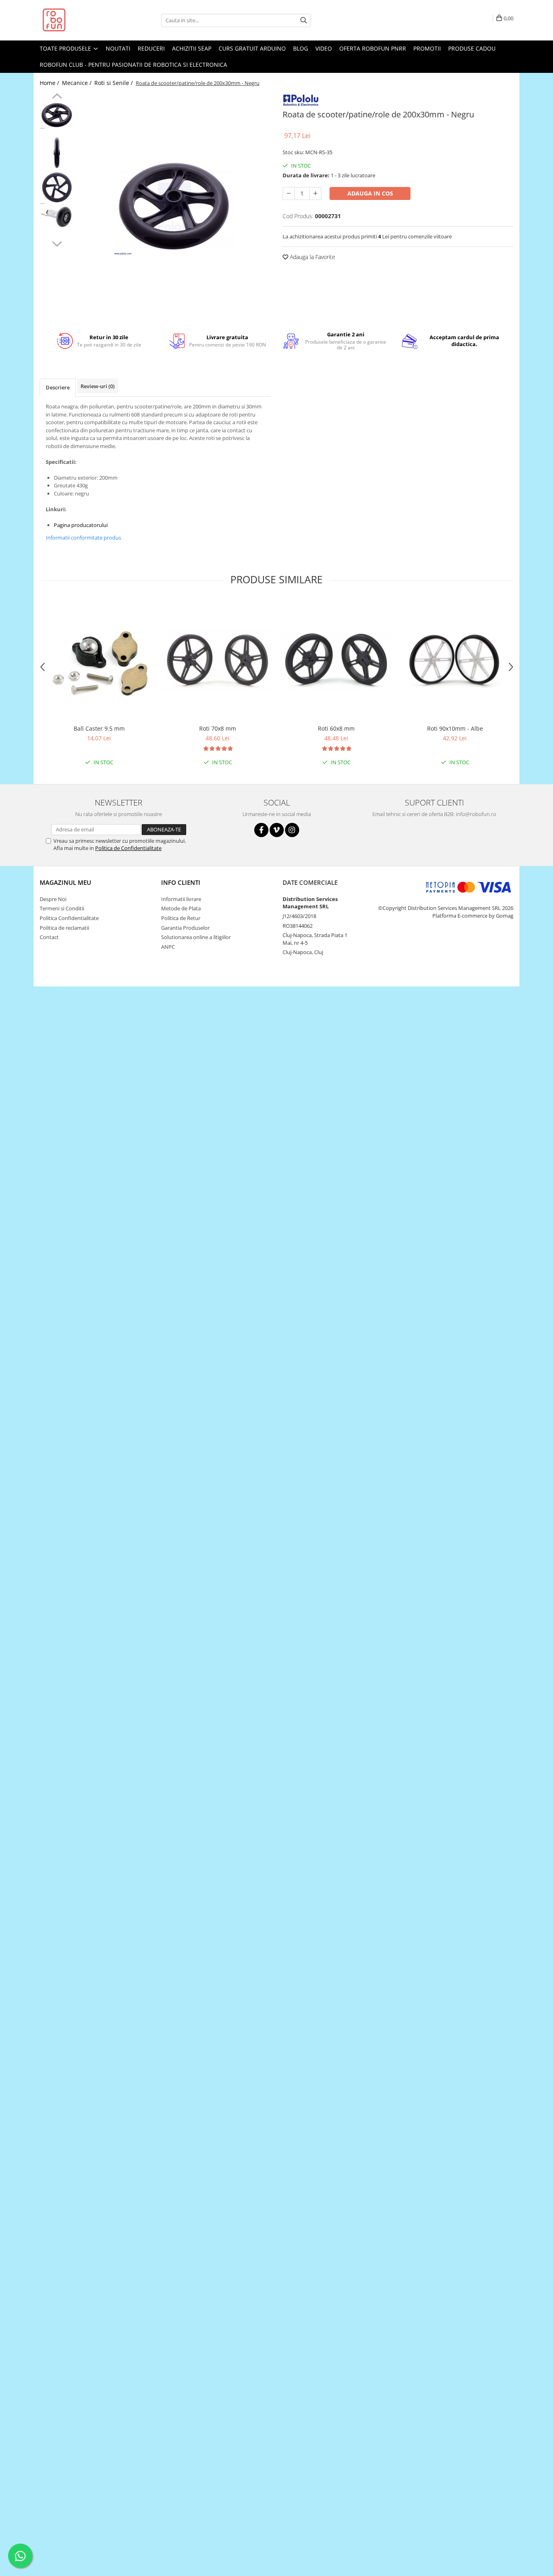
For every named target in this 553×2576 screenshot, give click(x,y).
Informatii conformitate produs (83, 538)
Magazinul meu (65, 882)
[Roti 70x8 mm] (218, 660)
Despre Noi (53, 899)
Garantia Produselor (185, 928)
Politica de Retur (181, 918)
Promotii (427, 48)
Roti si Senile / (114, 83)
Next (57, 243)
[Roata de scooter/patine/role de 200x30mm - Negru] (174, 207)
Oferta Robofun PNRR (373, 48)
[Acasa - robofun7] (80, 20)
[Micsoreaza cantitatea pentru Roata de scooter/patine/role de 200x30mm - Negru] (289, 193)
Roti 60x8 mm (336, 728)
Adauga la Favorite (312, 257)
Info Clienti (181, 882)
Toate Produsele (66, 48)
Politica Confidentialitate (69, 918)
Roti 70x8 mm (218, 728)
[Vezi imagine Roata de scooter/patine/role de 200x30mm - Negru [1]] (57, 153)
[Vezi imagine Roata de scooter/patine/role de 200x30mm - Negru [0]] (57, 115)
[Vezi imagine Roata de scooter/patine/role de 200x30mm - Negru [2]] (57, 187)
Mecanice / (78, 83)
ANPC (168, 947)
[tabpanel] (174, 207)
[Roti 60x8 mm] (336, 660)
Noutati (118, 48)
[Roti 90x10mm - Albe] (455, 660)
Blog (301, 48)
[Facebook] (261, 830)
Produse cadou (472, 48)
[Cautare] (304, 20)
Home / (50, 83)
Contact (49, 937)
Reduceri (151, 48)
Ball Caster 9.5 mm (99, 728)
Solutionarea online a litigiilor (196, 937)
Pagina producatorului (81, 525)
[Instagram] (292, 830)
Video (324, 48)
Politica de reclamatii (64, 928)
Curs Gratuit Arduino (252, 48)
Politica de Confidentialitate (128, 848)
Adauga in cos (370, 193)
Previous (57, 97)
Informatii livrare (181, 899)
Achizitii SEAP (192, 48)
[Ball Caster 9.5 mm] (99, 660)
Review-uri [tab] (98, 386)
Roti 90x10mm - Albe (455, 728)
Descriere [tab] (58, 387)
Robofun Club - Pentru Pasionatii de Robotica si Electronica (133, 65)
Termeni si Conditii (62, 908)
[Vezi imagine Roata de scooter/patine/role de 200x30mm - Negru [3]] (57, 217)
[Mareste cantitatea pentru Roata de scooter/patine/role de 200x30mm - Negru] (315, 193)
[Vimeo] (277, 830)
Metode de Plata (181, 908)
